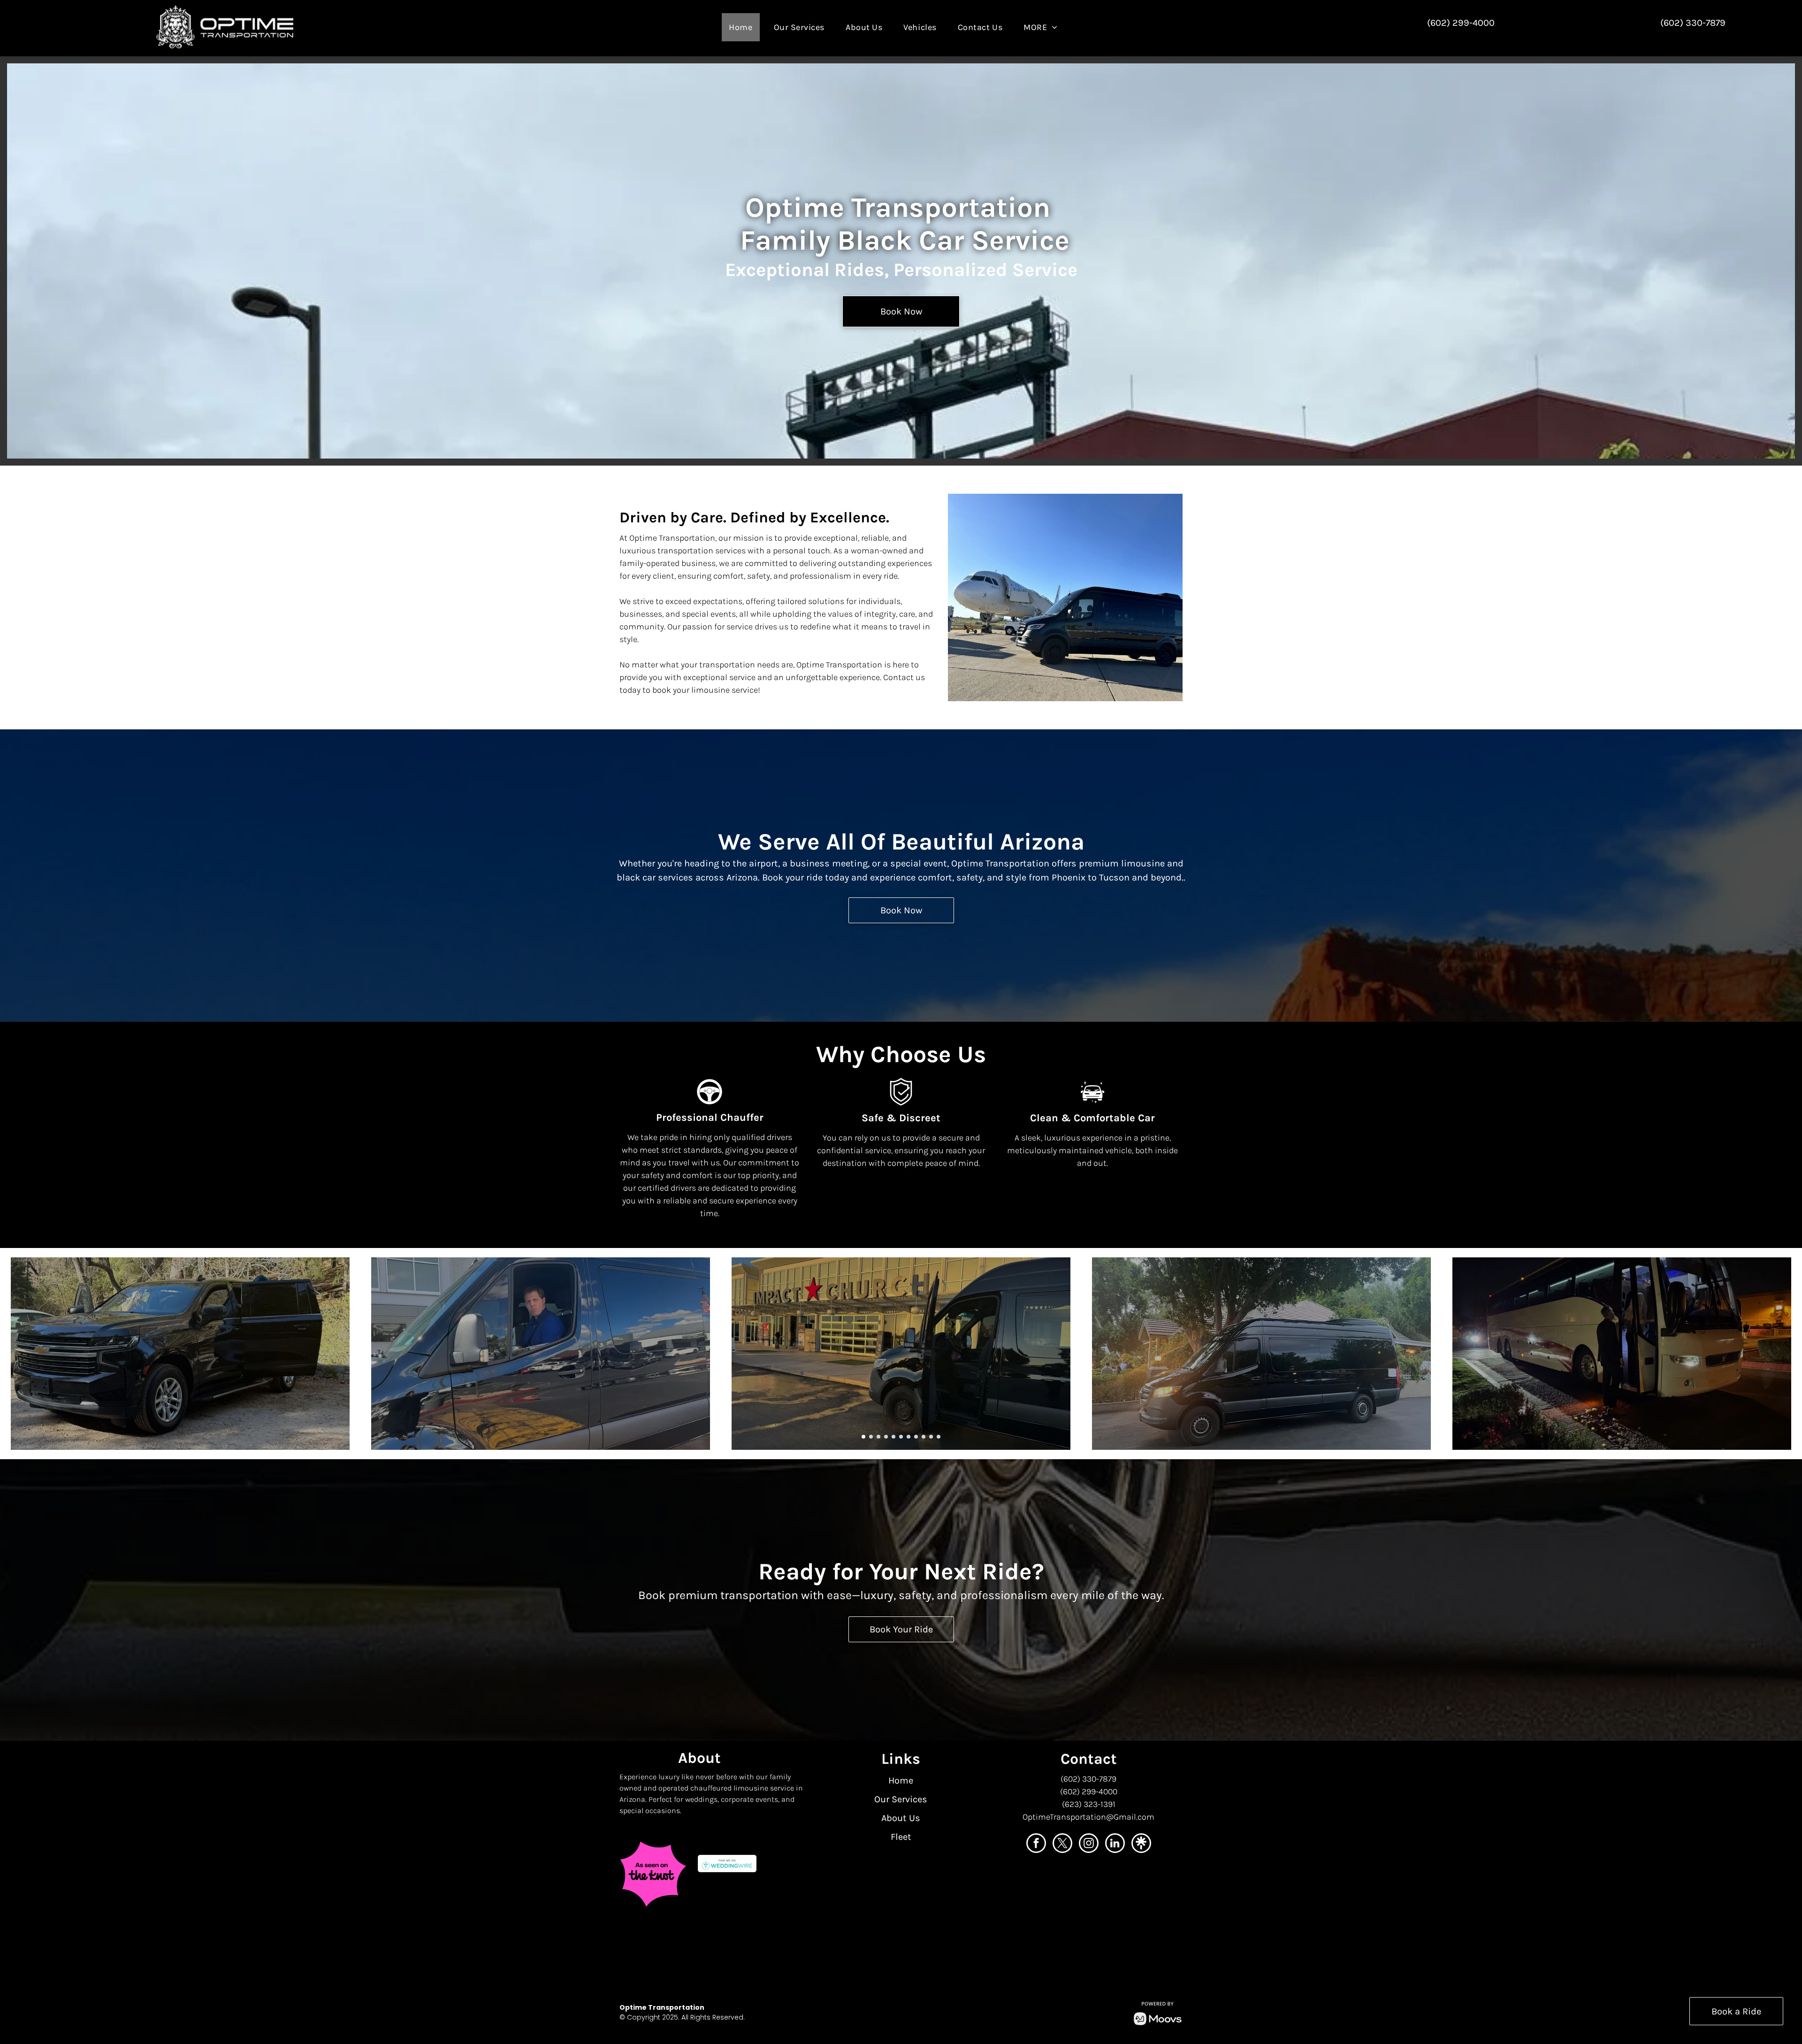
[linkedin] (1115, 1844)
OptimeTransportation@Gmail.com (1088, 1817)
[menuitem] (744, 27)
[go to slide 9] (924, 1437)
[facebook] (1036, 1844)
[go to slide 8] (916, 1437)
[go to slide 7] (909, 1437)
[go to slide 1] (863, 1437)
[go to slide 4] (886, 1437)
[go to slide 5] (893, 1437)
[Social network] (1141, 1844)
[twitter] (1062, 1844)
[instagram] (1089, 1844)
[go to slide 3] (878, 1437)
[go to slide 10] (931, 1437)
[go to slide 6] (901, 1437)
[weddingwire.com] (727, 1863)
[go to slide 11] (939, 1437)
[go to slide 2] (871, 1437)
